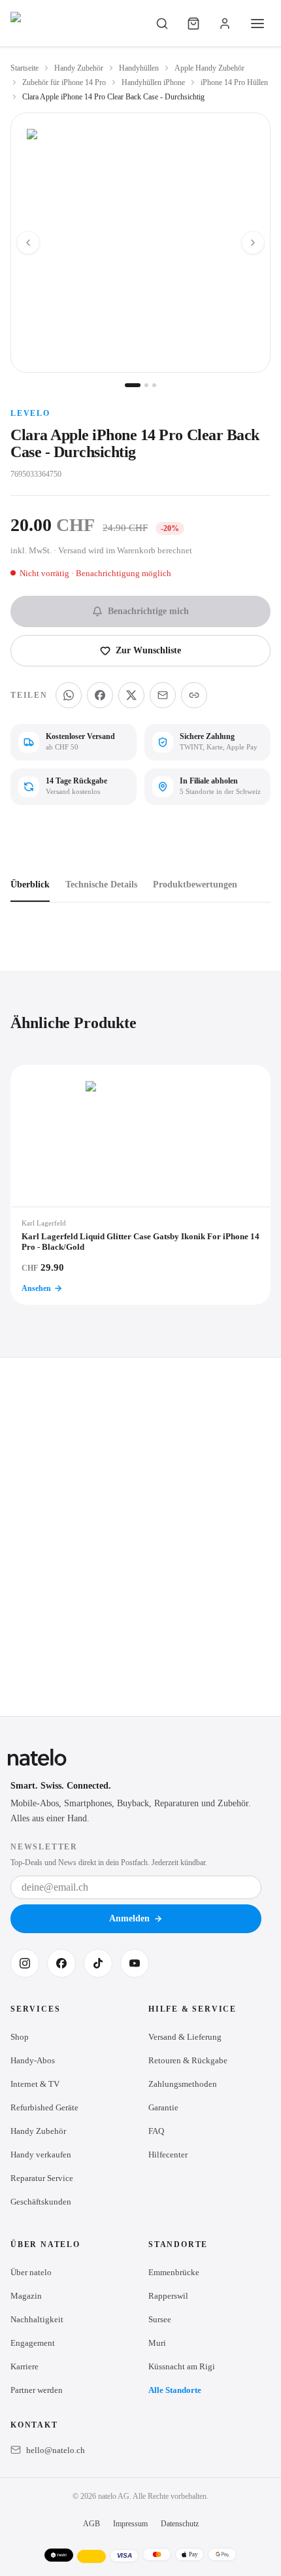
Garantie (163, 2107)
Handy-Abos (33, 2060)
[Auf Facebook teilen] (100, 695)
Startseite (25, 68)
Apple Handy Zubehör (209, 68)
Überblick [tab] (30, 884)
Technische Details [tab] (101, 884)
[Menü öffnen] (257, 24)
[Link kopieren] (194, 695)
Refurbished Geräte (44, 2107)
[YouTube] (135, 1963)
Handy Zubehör (79, 68)
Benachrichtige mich (148, 611)
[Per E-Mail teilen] (163, 695)
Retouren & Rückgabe (188, 2060)
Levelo (30, 413)
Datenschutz (180, 2524)
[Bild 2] (146, 385)
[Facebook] (61, 1963)
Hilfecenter (168, 2155)
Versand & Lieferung (185, 2037)
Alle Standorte (175, 2390)
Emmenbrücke (174, 2272)
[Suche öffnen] (162, 24)
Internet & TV (35, 2084)
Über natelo (31, 2272)
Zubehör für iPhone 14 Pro (64, 82)
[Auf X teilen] (131, 695)
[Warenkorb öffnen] (193, 24)
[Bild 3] (154, 385)
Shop (20, 2037)
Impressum (130, 2524)
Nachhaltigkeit (37, 2319)
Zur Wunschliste (148, 650)
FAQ (156, 2131)
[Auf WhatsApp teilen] (69, 695)
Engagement (33, 2343)
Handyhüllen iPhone (153, 82)
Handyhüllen (139, 68)
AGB (91, 2524)
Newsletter (44, 1847)
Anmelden (129, 1918)
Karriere (25, 2366)
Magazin (26, 2296)
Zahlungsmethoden (183, 2084)
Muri (157, 2343)
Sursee (160, 2319)
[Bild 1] (133, 385)
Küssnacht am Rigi (182, 2366)
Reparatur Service (42, 2178)
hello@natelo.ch (56, 2450)
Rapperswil (168, 2296)
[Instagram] (25, 1963)
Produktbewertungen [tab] (195, 884)
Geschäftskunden (41, 2202)
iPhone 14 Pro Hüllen (234, 82)
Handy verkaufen (41, 2155)
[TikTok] (98, 1963)
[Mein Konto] (225, 24)
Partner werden (37, 2390)
